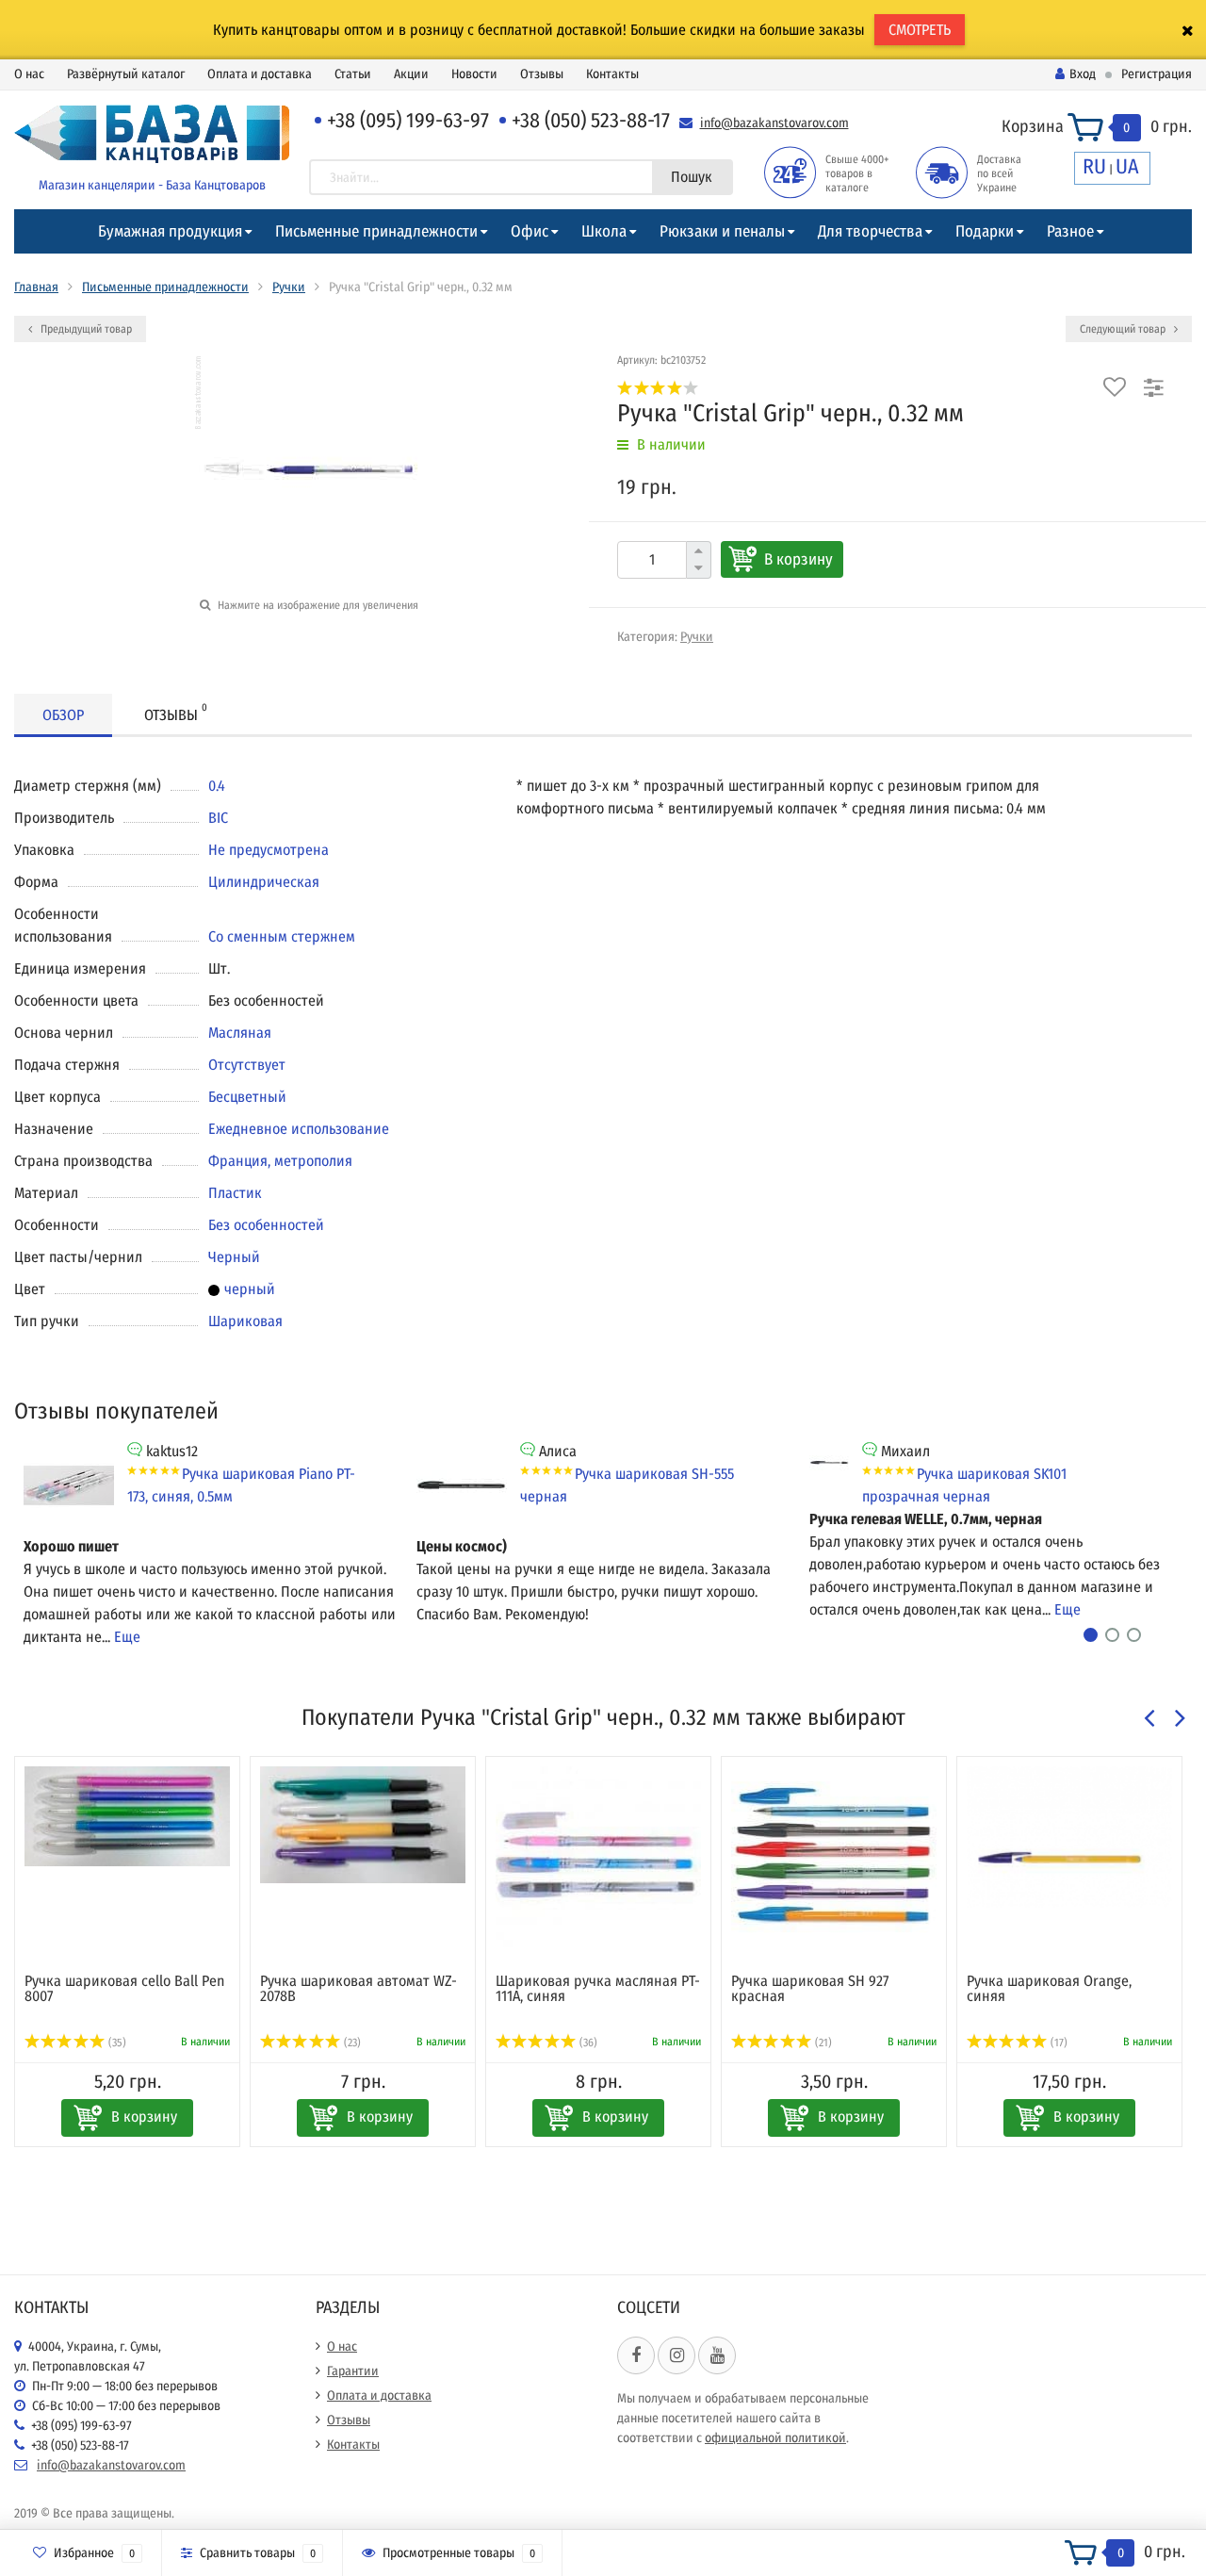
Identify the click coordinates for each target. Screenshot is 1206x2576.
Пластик (235, 1193)
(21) (822, 2043)
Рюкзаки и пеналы (722, 231)
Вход (1083, 74)
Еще (127, 1637)
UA (1127, 166)
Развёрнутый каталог (126, 74)
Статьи (353, 74)
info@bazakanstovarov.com (774, 123)
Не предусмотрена (269, 850)
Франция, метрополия (280, 1161)
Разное (1070, 231)
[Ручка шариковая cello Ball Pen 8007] (127, 1816)
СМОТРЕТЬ (920, 30)
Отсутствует (247, 1065)
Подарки (985, 231)
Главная (36, 287)
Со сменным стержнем (282, 936)
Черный (234, 1257)
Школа (604, 231)
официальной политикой (775, 2438)
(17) (1058, 2043)
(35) (116, 2043)
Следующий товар (1124, 329)
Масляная (240, 1033)
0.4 (217, 786)
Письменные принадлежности (376, 231)
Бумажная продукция (170, 231)
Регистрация (1157, 74)
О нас (29, 74)
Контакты (612, 74)
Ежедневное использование (299, 1129)
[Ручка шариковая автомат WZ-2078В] (363, 1824)
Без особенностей (266, 1225)
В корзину (799, 559)
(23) (351, 2043)
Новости (474, 74)
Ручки (289, 287)
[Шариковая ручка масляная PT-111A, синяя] (598, 1861)
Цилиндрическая (264, 882)
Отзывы (542, 74)
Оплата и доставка (260, 74)
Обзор (63, 715)
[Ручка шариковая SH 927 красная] (834, 1861)
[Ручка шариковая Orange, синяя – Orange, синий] (1069, 1837)
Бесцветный (247, 1097)
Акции (411, 74)
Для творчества (870, 231)
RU (1094, 166)
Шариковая (245, 1321)
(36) (587, 2043)
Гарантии (353, 2371)
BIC (218, 818)
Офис (530, 231)
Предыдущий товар (85, 329)
